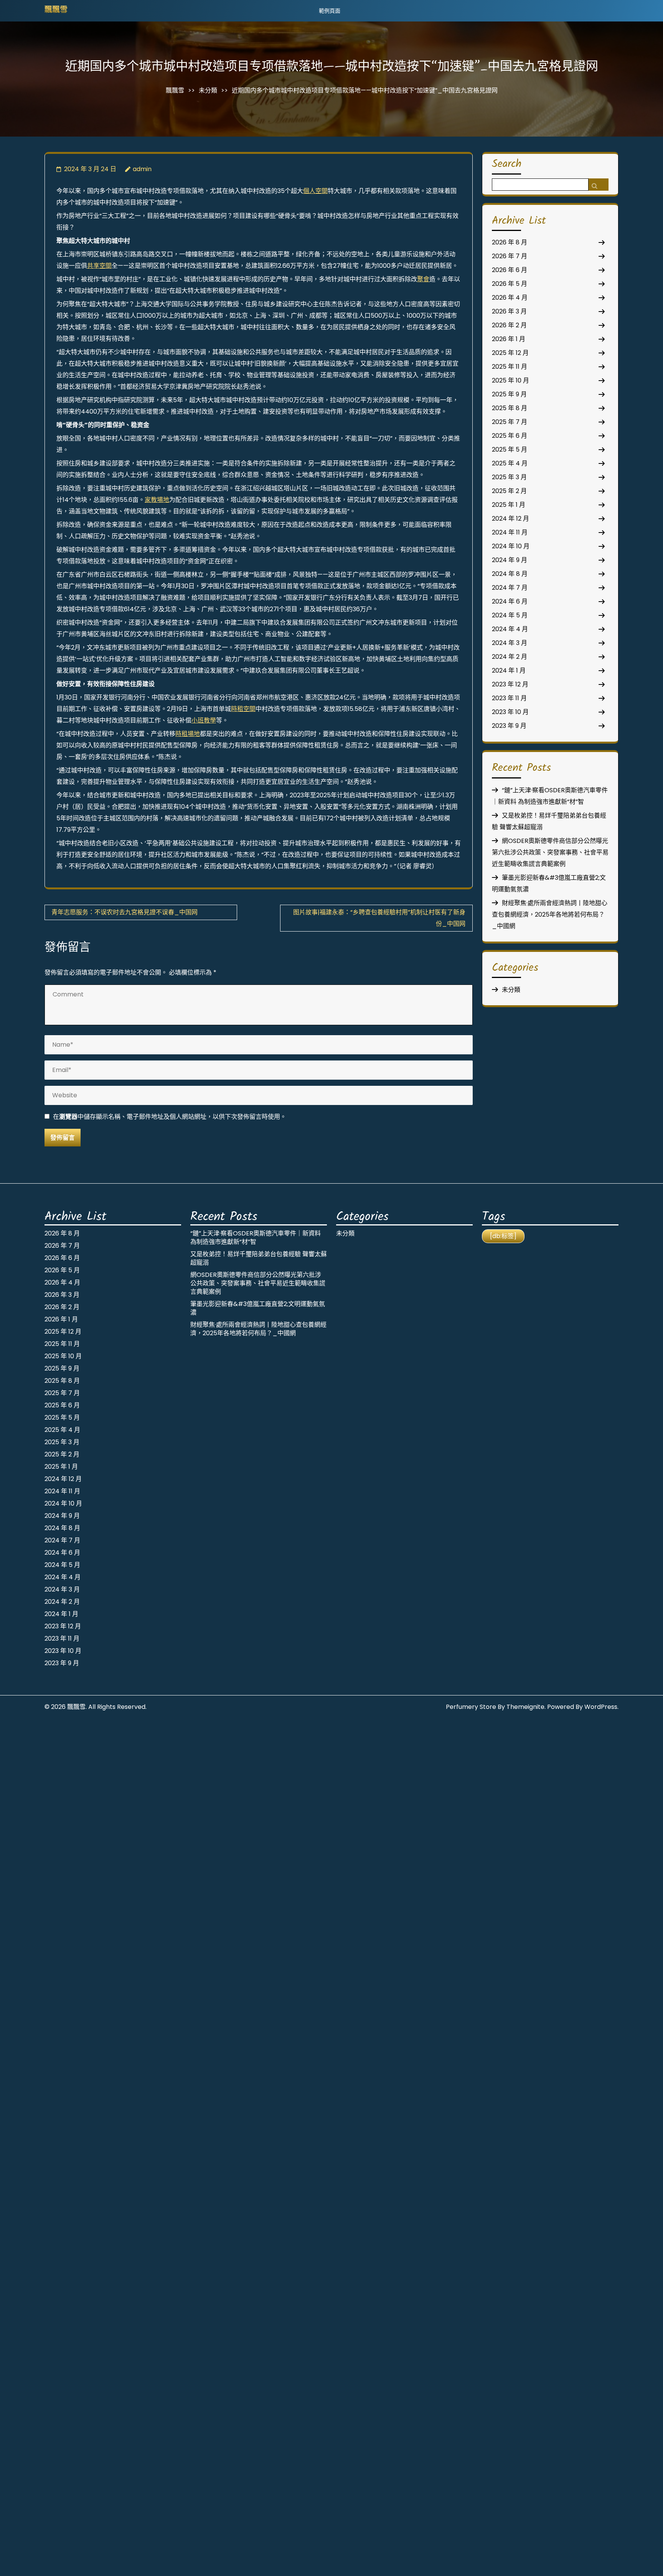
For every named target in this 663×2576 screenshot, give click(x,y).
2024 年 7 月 (510, 588)
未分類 (208, 90)
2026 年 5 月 (510, 284)
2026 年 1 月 (509, 339)
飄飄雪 (56, 10)
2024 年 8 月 (510, 574)
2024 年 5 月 (510, 615)
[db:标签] (503, 1236)
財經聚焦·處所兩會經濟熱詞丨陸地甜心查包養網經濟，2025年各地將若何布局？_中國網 (550, 914)
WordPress (601, 1707)
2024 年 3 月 (510, 643)
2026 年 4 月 (510, 298)
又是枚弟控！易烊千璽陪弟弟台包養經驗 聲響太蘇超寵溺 (259, 1258)
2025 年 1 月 (509, 505)
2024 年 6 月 (510, 601)
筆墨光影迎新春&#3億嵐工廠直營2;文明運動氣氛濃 (258, 1308)
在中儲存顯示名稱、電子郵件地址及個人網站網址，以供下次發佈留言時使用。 (170, 1117)
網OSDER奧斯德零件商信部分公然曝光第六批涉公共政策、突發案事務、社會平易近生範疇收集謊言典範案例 (550, 852)
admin (142, 169)
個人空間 (315, 191)
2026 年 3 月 (509, 311)
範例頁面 (330, 11)
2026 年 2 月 (509, 325)
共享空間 (99, 266)
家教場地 (157, 500)
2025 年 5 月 (510, 449)
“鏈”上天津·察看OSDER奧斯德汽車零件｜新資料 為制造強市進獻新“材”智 (256, 1238)
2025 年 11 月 (510, 367)
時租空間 (243, 709)
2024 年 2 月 (510, 657)
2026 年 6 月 (510, 270)
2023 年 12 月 (510, 684)
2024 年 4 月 (510, 629)
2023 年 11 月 (509, 698)
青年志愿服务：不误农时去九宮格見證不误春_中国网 (125, 912)
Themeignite (525, 1707)
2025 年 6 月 (510, 436)
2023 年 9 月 (509, 726)
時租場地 (188, 734)
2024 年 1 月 (509, 670)
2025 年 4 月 (510, 463)
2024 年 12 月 (510, 519)
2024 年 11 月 (510, 532)
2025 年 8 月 (510, 408)
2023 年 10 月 (510, 712)
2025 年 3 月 (509, 477)
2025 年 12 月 (510, 353)
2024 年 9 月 (510, 560)
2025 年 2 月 (509, 491)
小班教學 (204, 720)
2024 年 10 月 (511, 546)
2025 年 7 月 (510, 422)
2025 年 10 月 (510, 380)
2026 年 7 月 (510, 256)
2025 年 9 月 (509, 394)
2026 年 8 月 (510, 242)
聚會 (423, 279)
